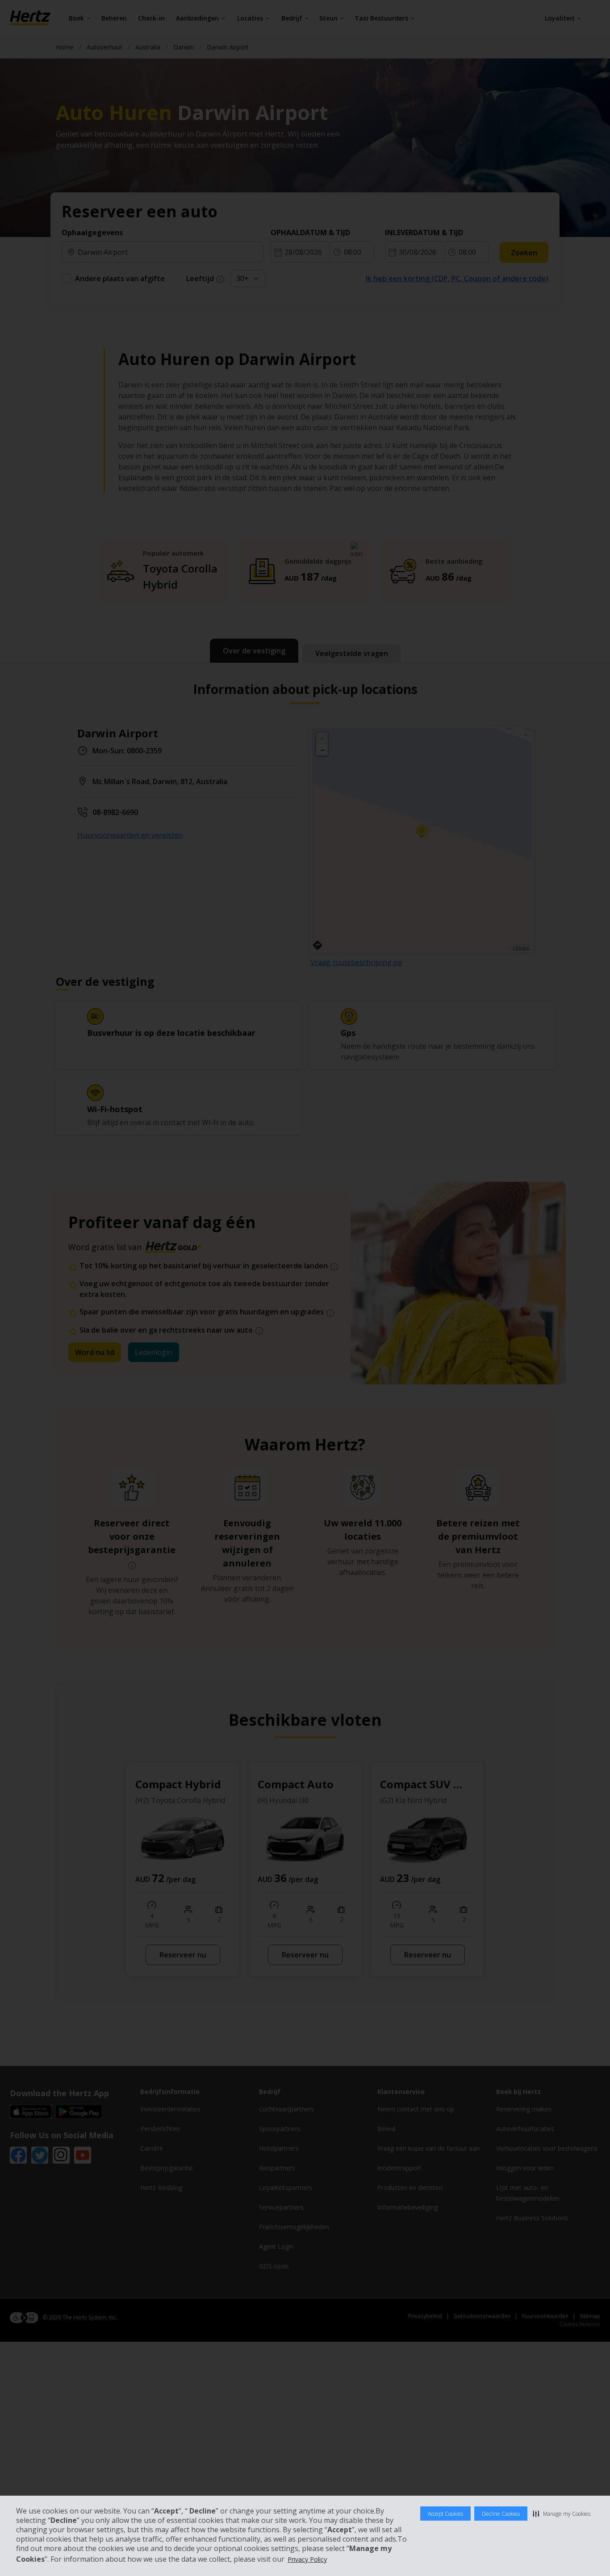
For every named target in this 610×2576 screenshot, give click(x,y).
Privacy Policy (307, 2559)
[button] (562, 2514)
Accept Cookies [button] (445, 2514)
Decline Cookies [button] (501, 2514)
